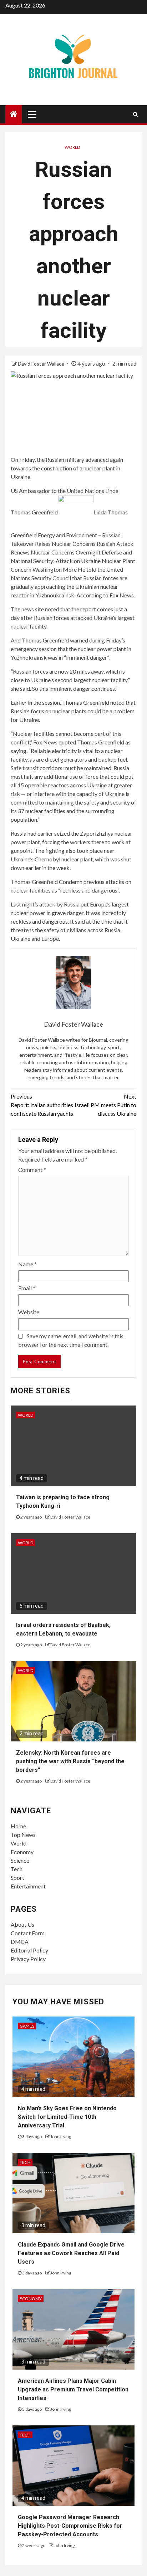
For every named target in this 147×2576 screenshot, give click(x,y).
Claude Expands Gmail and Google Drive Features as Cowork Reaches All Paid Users (71, 2253)
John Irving (61, 2137)
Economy (22, 1852)
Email (27, 1288)
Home (18, 1826)
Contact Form (28, 1933)
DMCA (20, 1942)
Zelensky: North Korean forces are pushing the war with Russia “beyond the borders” (70, 1761)
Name (27, 1264)
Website (29, 1312)
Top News (23, 1835)
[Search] (135, 114)
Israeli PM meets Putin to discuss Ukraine (105, 1105)
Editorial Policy (29, 1950)
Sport (17, 1878)
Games (27, 2026)
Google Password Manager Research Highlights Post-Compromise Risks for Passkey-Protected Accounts (70, 2526)
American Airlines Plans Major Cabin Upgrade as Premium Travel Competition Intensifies (73, 2389)
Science (20, 1860)
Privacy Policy (28, 1959)
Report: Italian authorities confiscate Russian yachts (42, 1105)
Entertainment (28, 1886)
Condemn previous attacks (92, 882)
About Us (22, 1924)
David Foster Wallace (42, 364)
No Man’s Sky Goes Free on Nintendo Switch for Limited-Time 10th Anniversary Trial (67, 2117)
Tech (17, 1869)
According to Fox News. (106, 595)
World (72, 147)
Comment (32, 1170)
